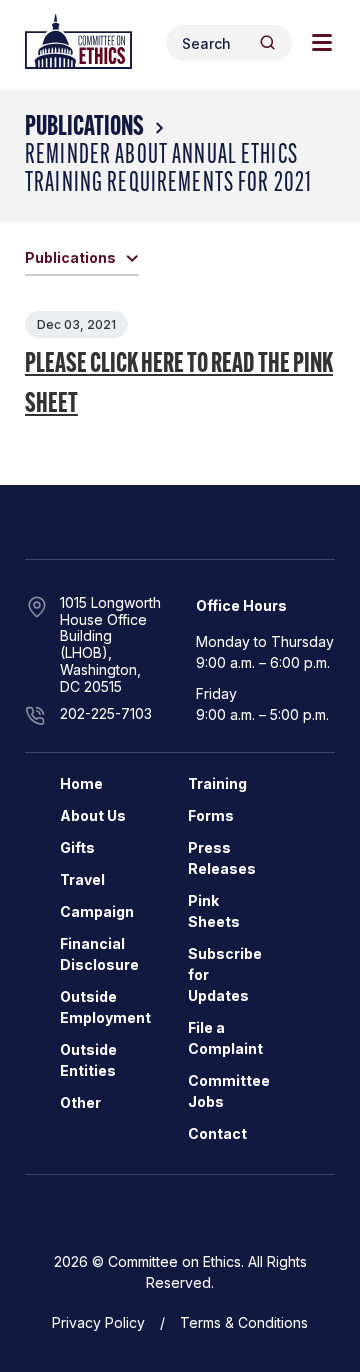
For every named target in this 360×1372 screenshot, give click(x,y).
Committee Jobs (229, 1091)
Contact (217, 1133)
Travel (82, 879)
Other (80, 1102)
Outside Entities (88, 1060)
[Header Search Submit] (267, 42)
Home (81, 783)
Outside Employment (105, 1007)
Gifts (77, 847)
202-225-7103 (106, 713)
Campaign (97, 911)
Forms (211, 815)
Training (217, 783)
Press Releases (222, 858)
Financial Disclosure (99, 954)
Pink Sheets (214, 911)
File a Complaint (225, 1038)
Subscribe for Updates (225, 974)
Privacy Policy (98, 1322)
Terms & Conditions (244, 1322)
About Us (93, 815)
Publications (84, 128)
